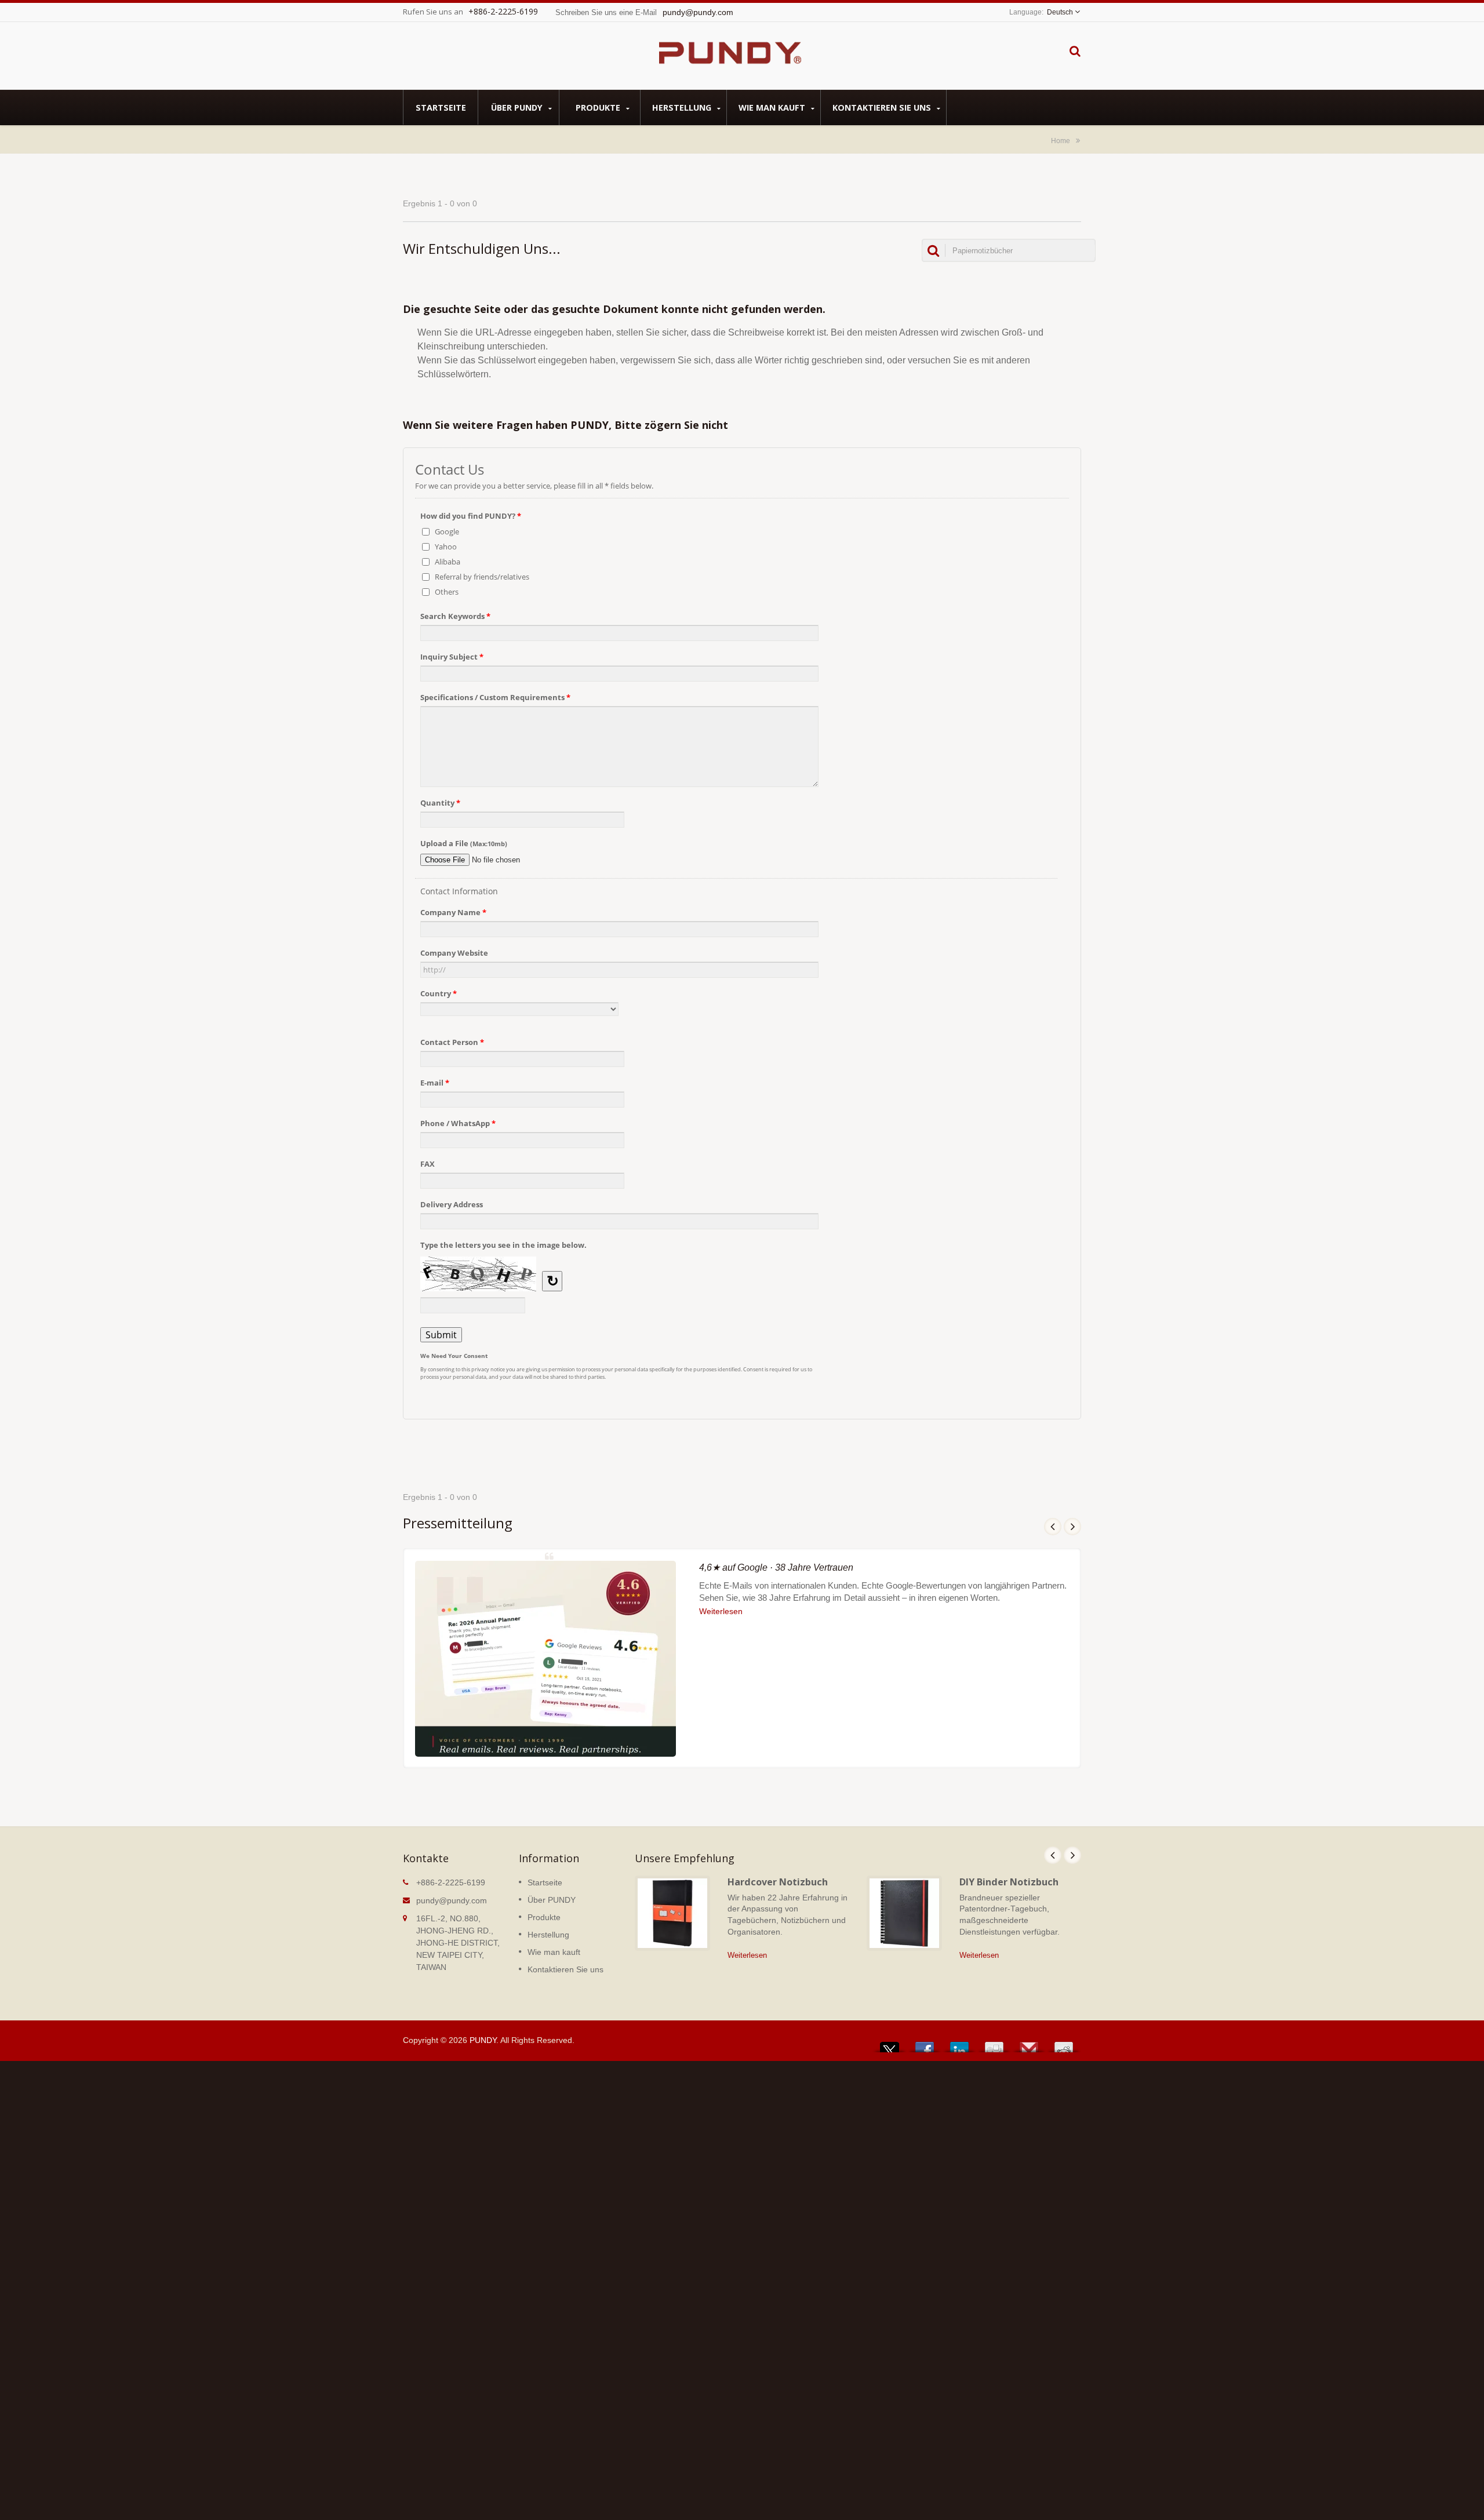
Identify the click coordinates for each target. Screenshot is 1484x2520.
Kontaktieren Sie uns (883, 108)
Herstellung (683, 108)
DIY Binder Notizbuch (1009, 1882)
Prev (1053, 1527)
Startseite (441, 108)
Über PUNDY (518, 108)
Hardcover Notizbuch (778, 1882)
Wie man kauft (773, 108)
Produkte (599, 108)
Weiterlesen (721, 1611)
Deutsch (1060, 12)
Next (1072, 1527)
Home (1061, 141)
